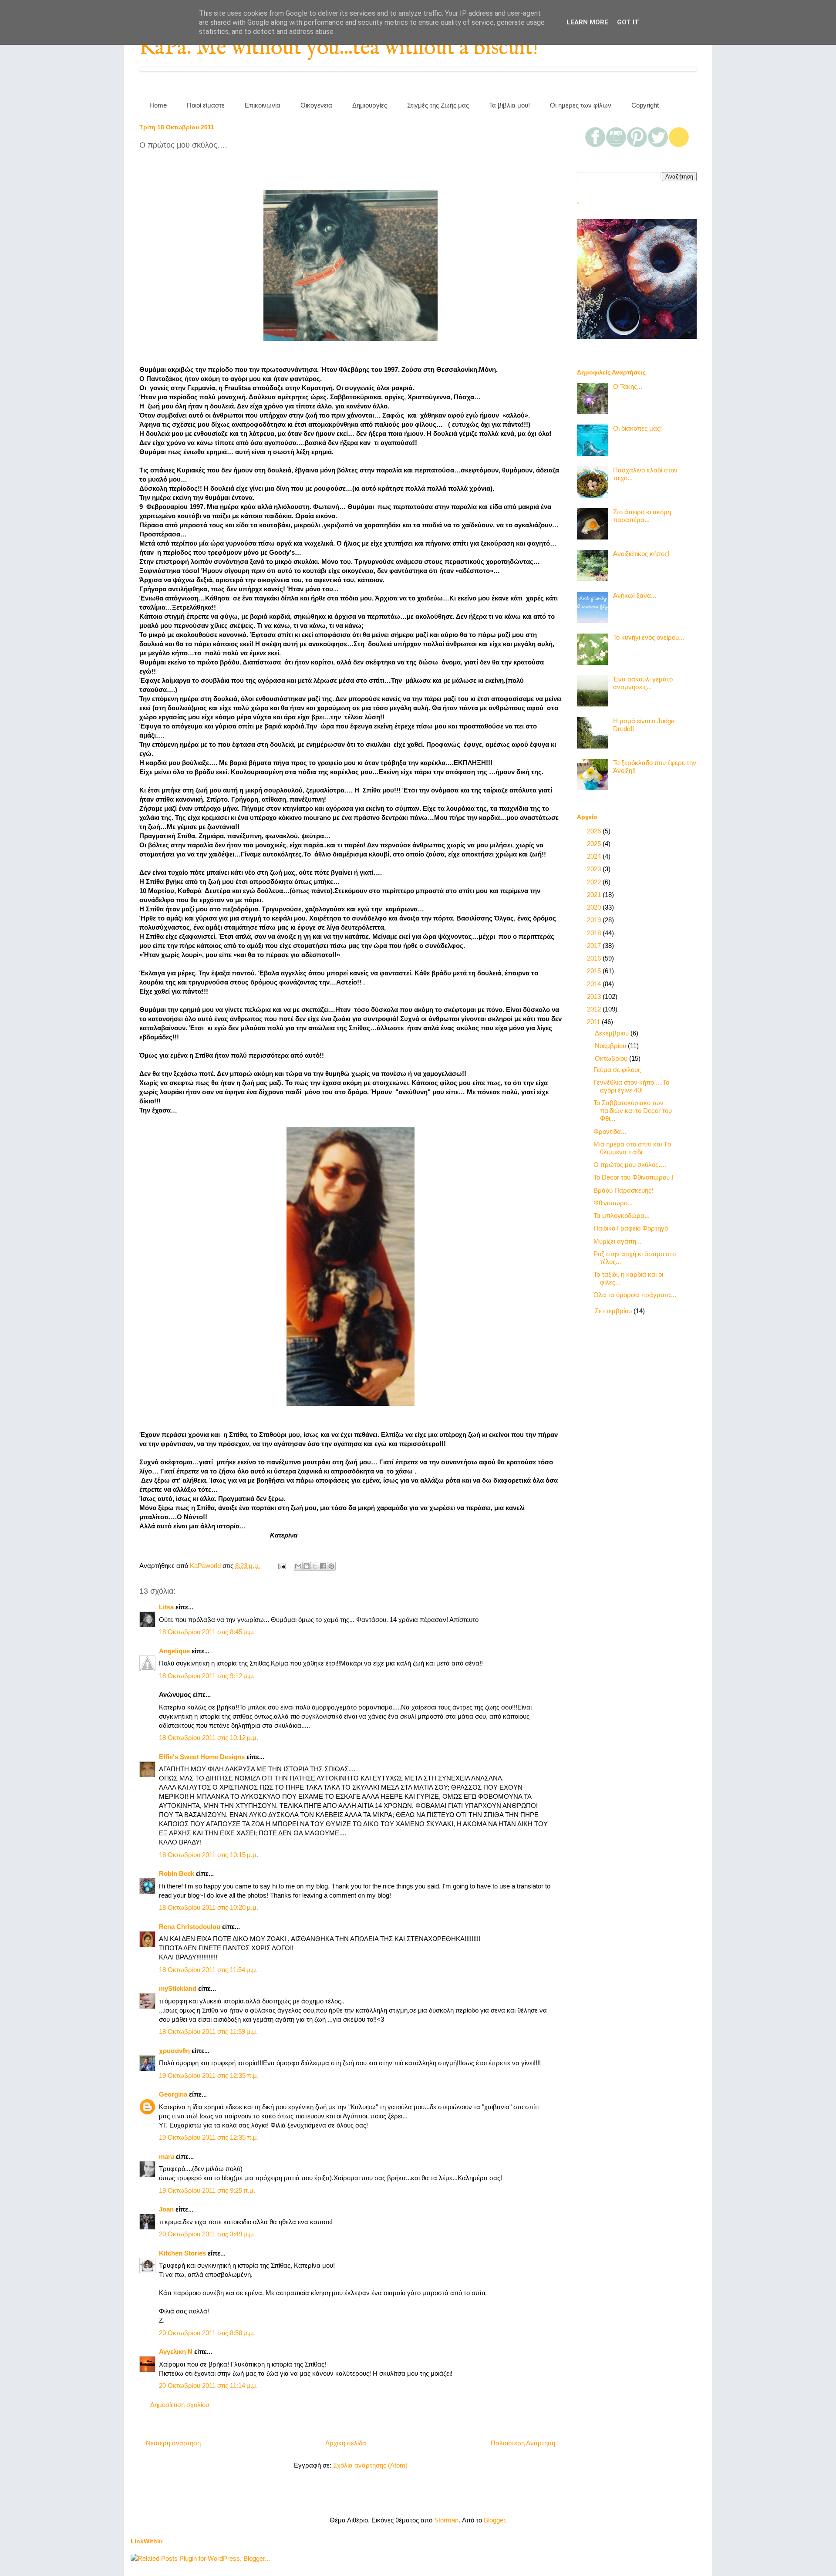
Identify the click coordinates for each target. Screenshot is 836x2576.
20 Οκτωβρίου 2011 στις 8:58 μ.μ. (207, 2333)
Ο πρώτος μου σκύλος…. (630, 1165)
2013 (595, 996)
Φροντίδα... (610, 1131)
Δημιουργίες (370, 105)
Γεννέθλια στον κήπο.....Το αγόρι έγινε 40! (631, 1086)
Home (158, 105)
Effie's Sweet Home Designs (202, 1757)
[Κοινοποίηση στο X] (315, 1566)
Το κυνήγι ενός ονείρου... (649, 637)
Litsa (166, 1607)
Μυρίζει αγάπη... (617, 1241)
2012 (595, 1009)
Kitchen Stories (182, 2253)
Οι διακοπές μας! (637, 428)
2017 (595, 946)
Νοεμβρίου (611, 1046)
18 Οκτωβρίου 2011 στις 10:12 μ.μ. (209, 1738)
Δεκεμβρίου (613, 1033)
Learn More (587, 22)
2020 (595, 907)
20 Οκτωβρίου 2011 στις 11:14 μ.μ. (208, 2385)
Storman (446, 2520)
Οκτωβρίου (612, 1058)
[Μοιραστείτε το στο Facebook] (323, 1566)
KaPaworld (206, 1566)
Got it (628, 22)
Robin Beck (177, 1873)
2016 (595, 958)
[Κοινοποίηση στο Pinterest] (331, 1566)
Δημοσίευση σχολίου (180, 2405)
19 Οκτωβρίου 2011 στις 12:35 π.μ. (209, 2075)
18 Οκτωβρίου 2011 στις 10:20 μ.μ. (209, 1907)
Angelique (174, 1651)
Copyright (645, 105)
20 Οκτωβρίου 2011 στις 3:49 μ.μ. (207, 2234)
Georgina (173, 2094)
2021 (595, 895)
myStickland (178, 1988)
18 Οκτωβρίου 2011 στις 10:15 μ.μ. (209, 1855)
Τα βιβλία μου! (509, 105)
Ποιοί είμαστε (206, 105)
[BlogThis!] (307, 1566)
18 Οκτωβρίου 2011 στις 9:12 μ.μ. (207, 1676)
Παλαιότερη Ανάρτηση (523, 2443)
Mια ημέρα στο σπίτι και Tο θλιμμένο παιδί (632, 1148)
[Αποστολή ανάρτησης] (281, 1566)
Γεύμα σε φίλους (617, 1070)
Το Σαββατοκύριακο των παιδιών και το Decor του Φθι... (633, 1111)
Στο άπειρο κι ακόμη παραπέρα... (642, 516)
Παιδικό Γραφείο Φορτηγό (631, 1228)
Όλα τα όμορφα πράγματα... (635, 1295)
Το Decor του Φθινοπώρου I (633, 1177)
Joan (166, 2209)
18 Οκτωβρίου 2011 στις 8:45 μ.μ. (207, 1632)
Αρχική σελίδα (346, 2443)
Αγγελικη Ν (176, 2352)
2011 (594, 1022)
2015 (595, 971)
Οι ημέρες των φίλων (581, 105)
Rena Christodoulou (190, 1927)
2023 (595, 869)
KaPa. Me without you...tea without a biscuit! (339, 48)
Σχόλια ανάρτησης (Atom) (370, 2465)
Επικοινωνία (263, 105)
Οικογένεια (316, 105)
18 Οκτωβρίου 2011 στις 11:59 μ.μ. (208, 2031)
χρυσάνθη (174, 2051)
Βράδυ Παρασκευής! (623, 1190)
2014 (595, 984)
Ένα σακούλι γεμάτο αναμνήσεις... (643, 683)
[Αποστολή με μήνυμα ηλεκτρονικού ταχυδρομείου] (298, 1566)
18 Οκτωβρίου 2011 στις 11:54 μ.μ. (208, 1970)
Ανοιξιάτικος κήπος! (641, 554)
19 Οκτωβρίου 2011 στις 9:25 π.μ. (207, 2190)
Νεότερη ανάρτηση (173, 2443)
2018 (595, 933)
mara (167, 2156)
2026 (595, 831)
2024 (595, 856)
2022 (595, 882)
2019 (595, 920)
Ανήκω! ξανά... (635, 595)
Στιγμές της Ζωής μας (438, 105)
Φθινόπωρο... (613, 1203)
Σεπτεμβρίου (614, 1311)
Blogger (494, 2520)
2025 (595, 844)
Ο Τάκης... (628, 386)
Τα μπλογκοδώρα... (622, 1216)
